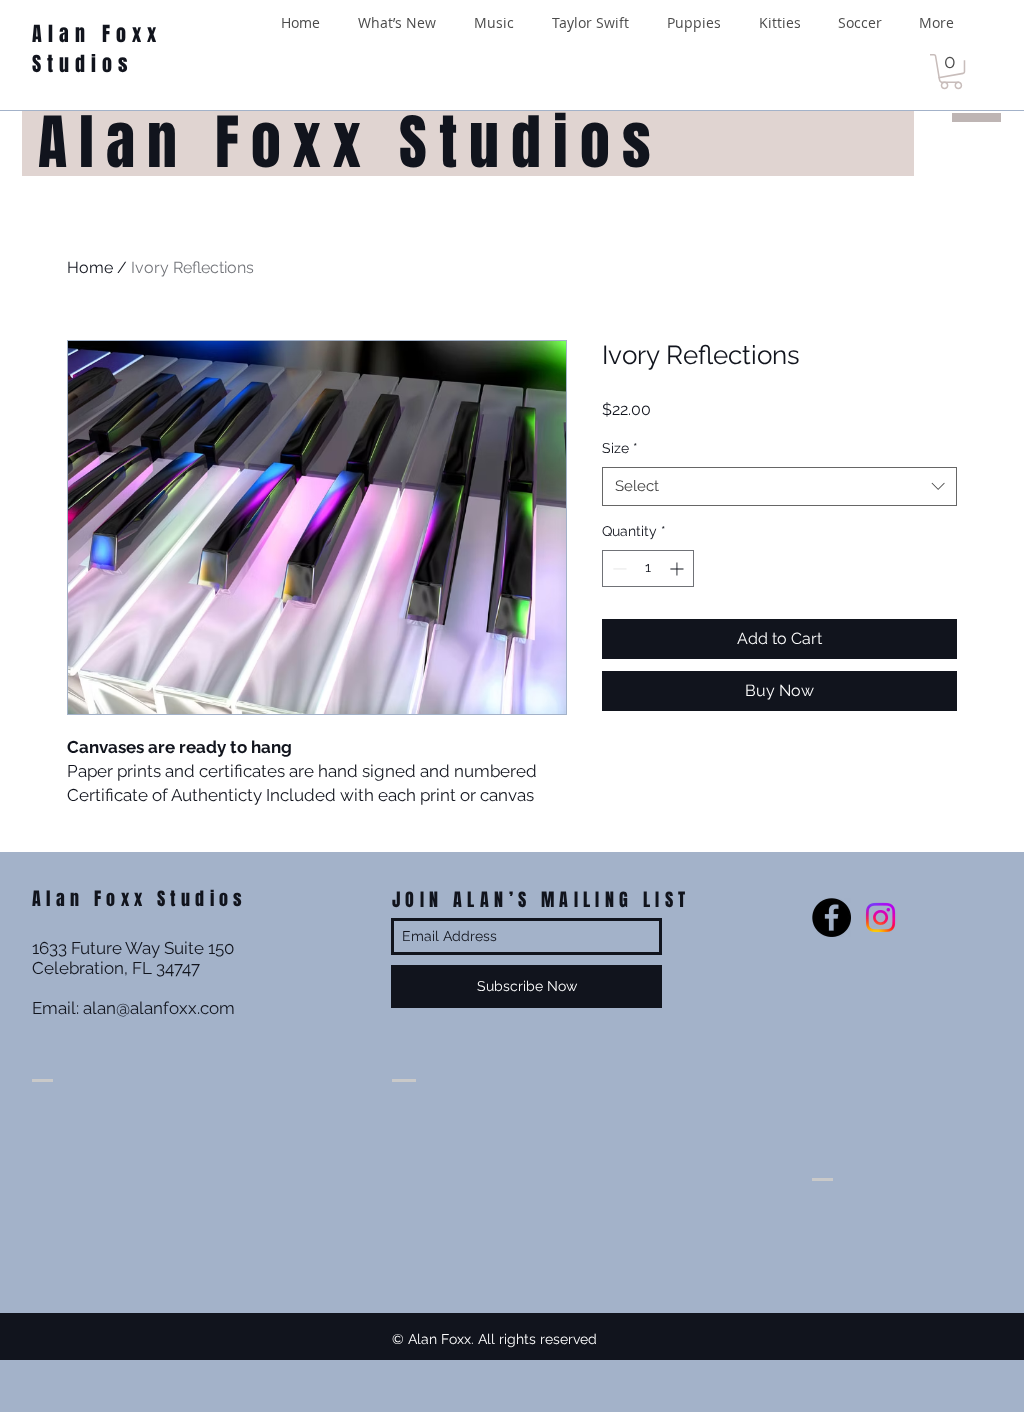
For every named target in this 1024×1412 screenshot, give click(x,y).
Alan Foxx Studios (97, 49)
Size (620, 448)
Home (90, 267)
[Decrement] (617, 568)
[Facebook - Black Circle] (831, 917)
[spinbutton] (648, 568)
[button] (951, 71)
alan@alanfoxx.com (159, 1008)
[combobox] (779, 486)
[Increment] (678, 568)
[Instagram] (880, 917)
